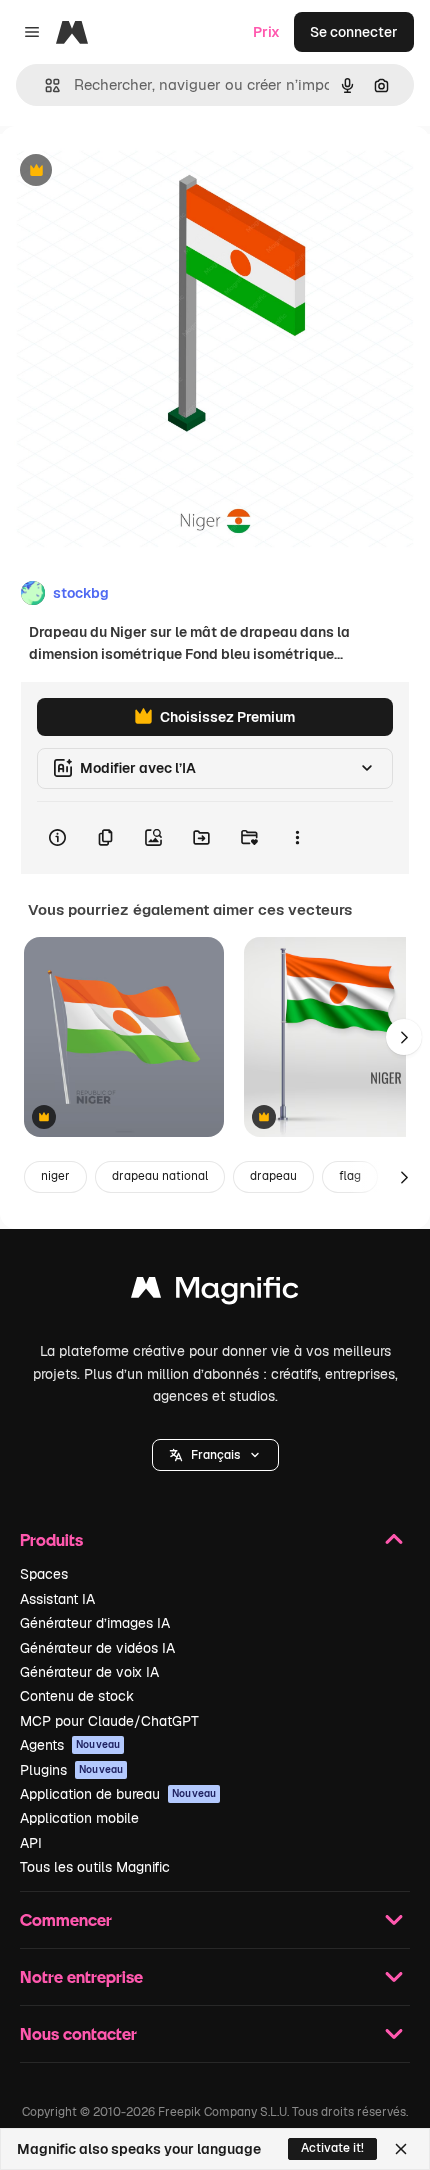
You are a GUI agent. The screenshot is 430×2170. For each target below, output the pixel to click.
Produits (51, 1539)
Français (215, 1455)
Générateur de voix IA (89, 1672)
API (31, 1843)
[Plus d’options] (297, 838)
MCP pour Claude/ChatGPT (109, 1721)
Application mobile (79, 1818)
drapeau (273, 1176)
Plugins (71, 1770)
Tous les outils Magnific (95, 1867)
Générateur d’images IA (95, 1623)
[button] (215, 1455)
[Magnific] (215, 1292)
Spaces (44, 1574)
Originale (132, 171)
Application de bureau (118, 1794)
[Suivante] (404, 1037)
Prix (266, 32)
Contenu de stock (77, 1696)
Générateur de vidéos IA (97, 1648)
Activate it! (332, 2148)
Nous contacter (78, 2033)
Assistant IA (57, 1599)
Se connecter (354, 32)
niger (55, 1176)
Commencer (66, 1919)
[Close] (401, 2149)
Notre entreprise (81, 1976)
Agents (70, 1745)
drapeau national (160, 1176)
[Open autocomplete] (44, 85)
